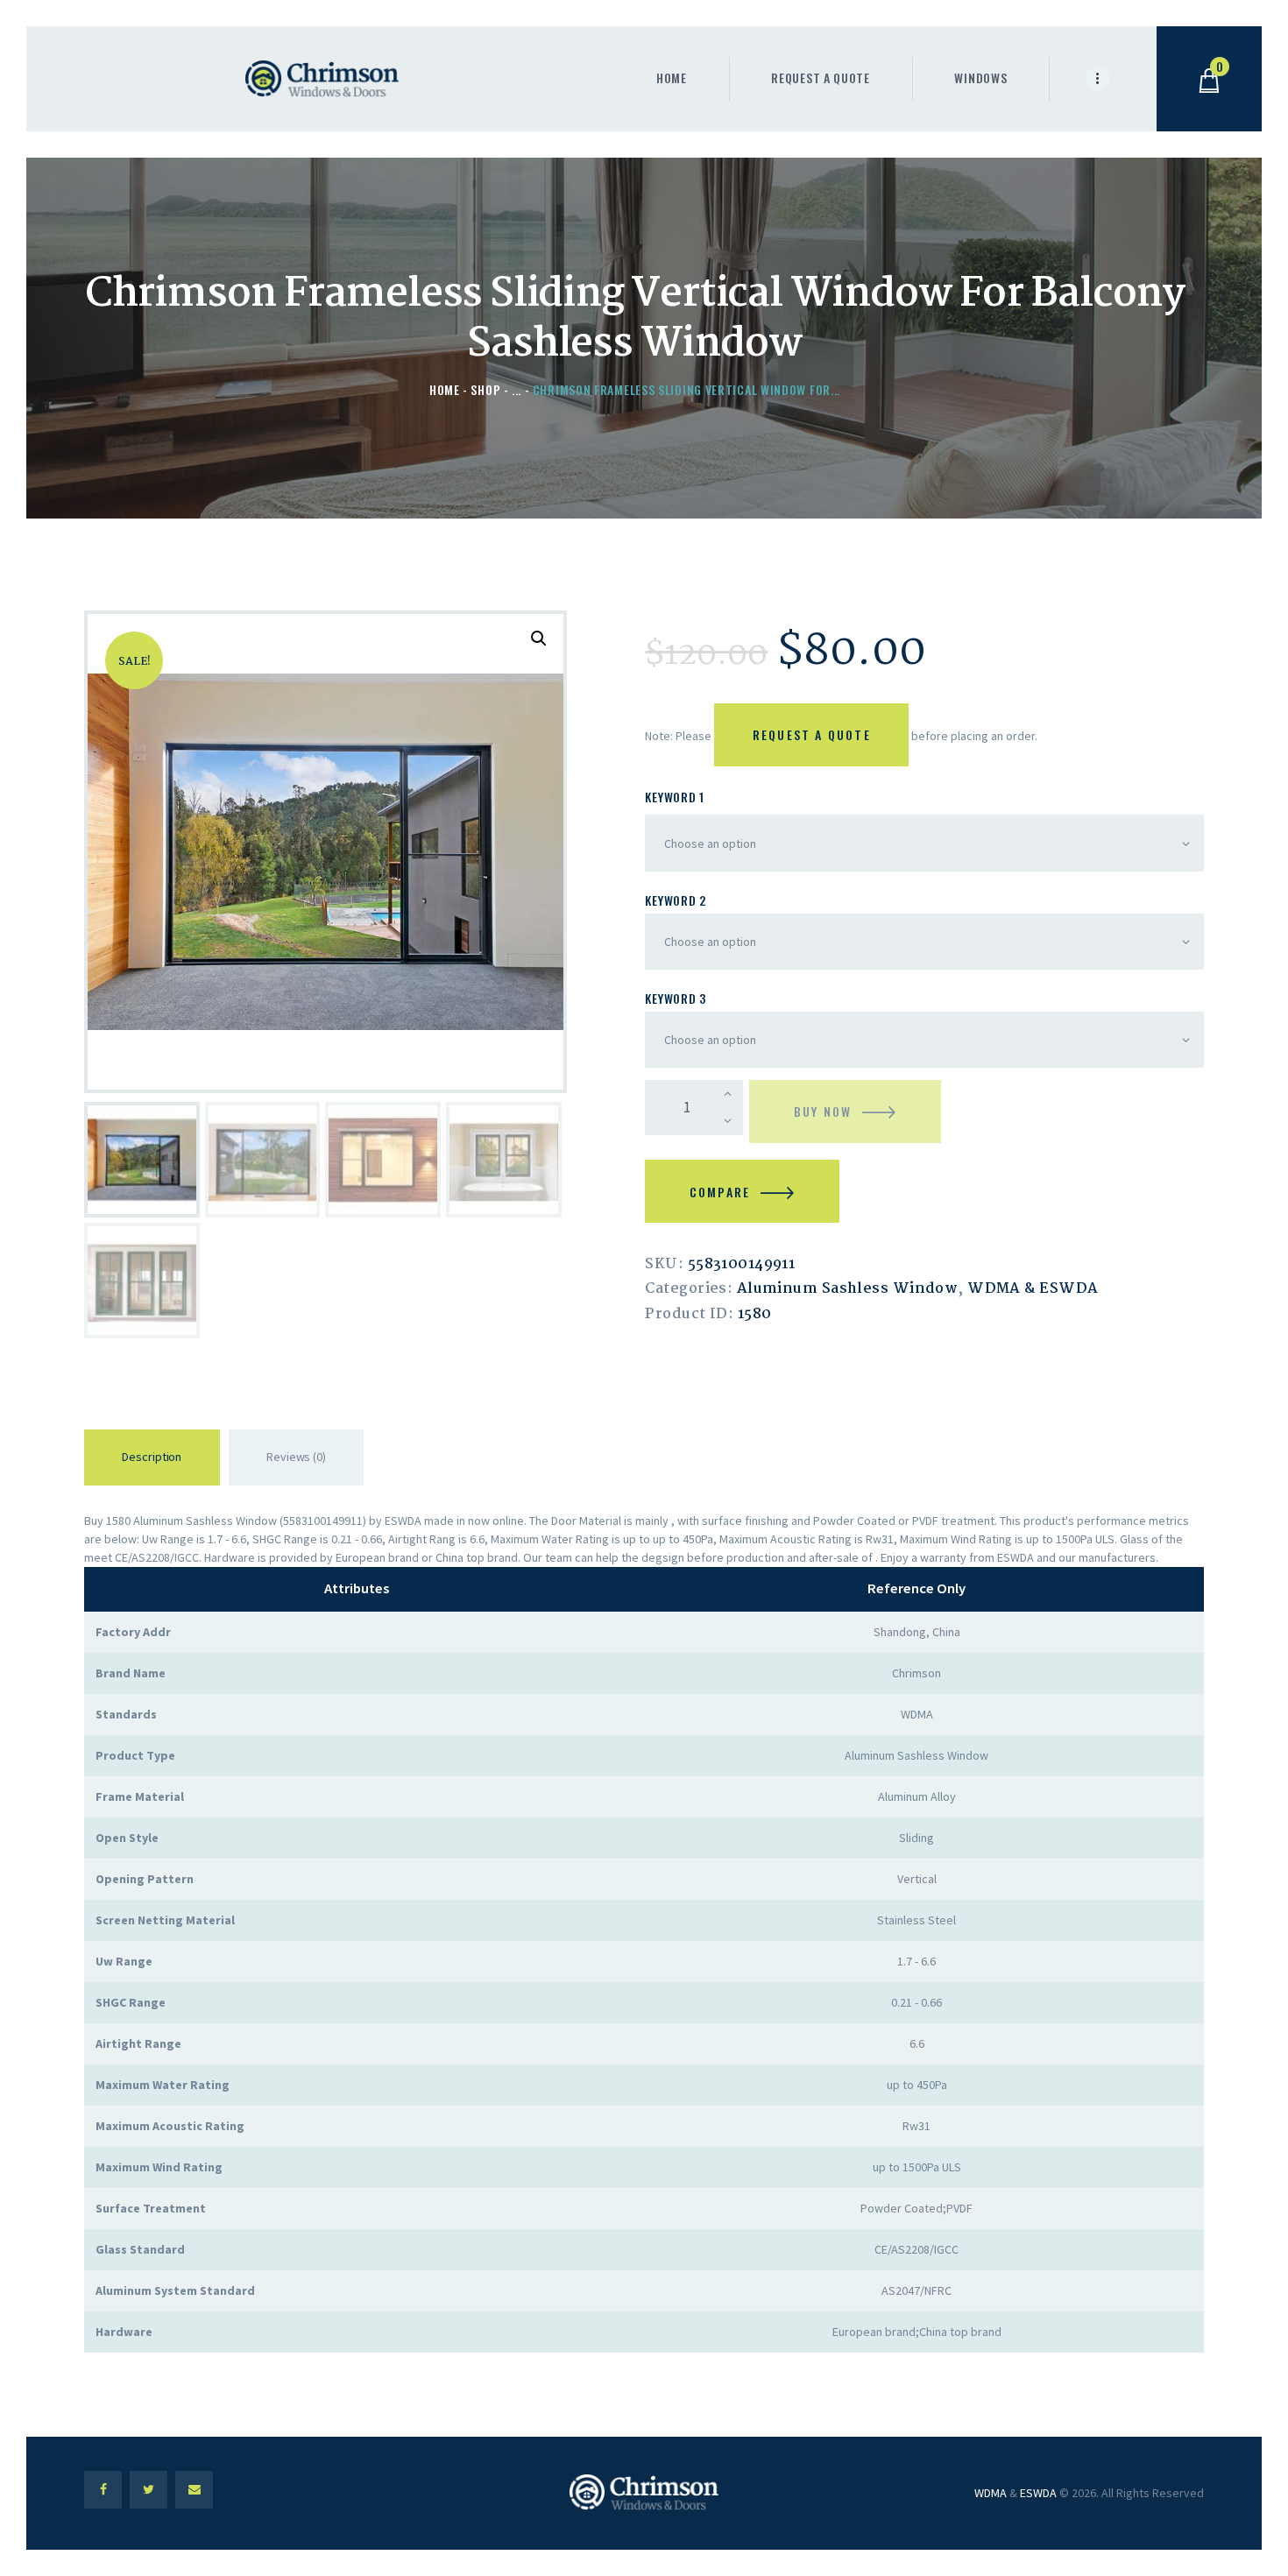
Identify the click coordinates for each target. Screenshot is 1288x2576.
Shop (485, 389)
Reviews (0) (296, 1457)
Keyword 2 (675, 900)
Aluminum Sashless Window (848, 1289)
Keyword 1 (674, 797)
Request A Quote (812, 734)
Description (152, 1457)
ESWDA (1038, 2493)
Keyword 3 (675, 998)
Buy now (823, 1111)
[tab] (152, 1461)
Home (445, 389)
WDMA (991, 2493)
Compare (720, 1192)
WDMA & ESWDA (1033, 1289)
